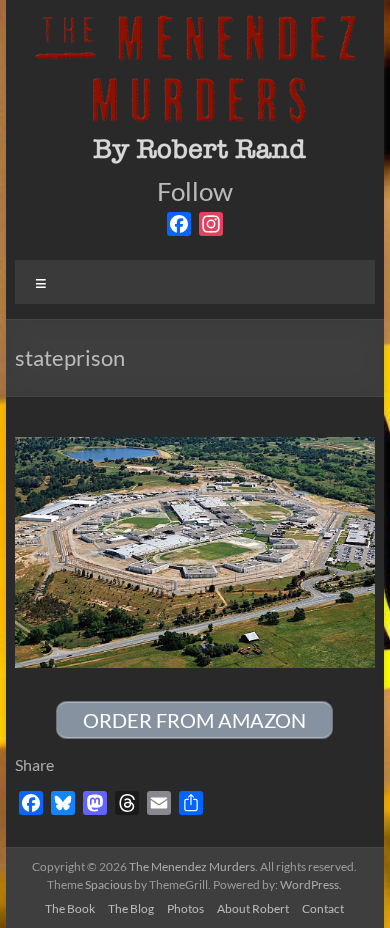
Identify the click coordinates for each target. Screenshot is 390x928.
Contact (323, 908)
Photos (185, 908)
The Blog (131, 908)
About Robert (253, 908)
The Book (70, 908)
